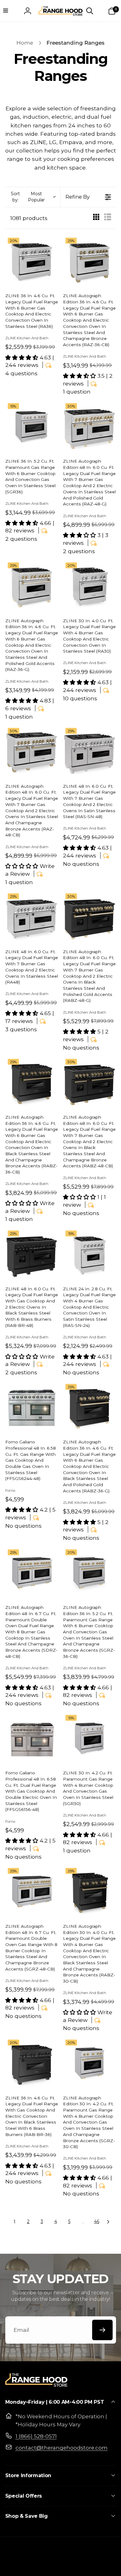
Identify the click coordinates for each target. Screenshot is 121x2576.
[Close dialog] (114, 1259)
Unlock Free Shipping (32, 1307)
